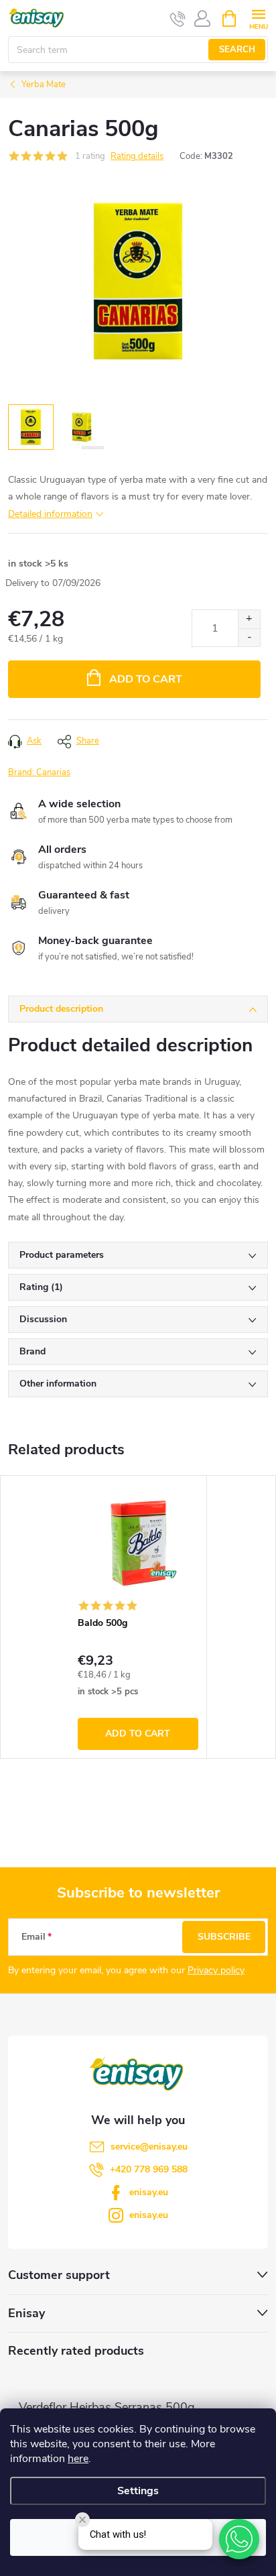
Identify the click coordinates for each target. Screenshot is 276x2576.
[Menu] (258, 18)
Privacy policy (216, 1970)
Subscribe (224, 1937)
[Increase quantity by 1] (249, 619)
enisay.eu (149, 2192)
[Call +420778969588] (178, 19)
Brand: (39, 772)
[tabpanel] (138, 1617)
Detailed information (50, 514)
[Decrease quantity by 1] (249, 637)
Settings (138, 2491)
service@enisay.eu (149, 2147)
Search (237, 50)
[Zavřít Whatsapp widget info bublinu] (82, 2520)
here (78, 2459)
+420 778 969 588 (149, 2169)
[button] (239, 2539)
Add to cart (146, 679)
